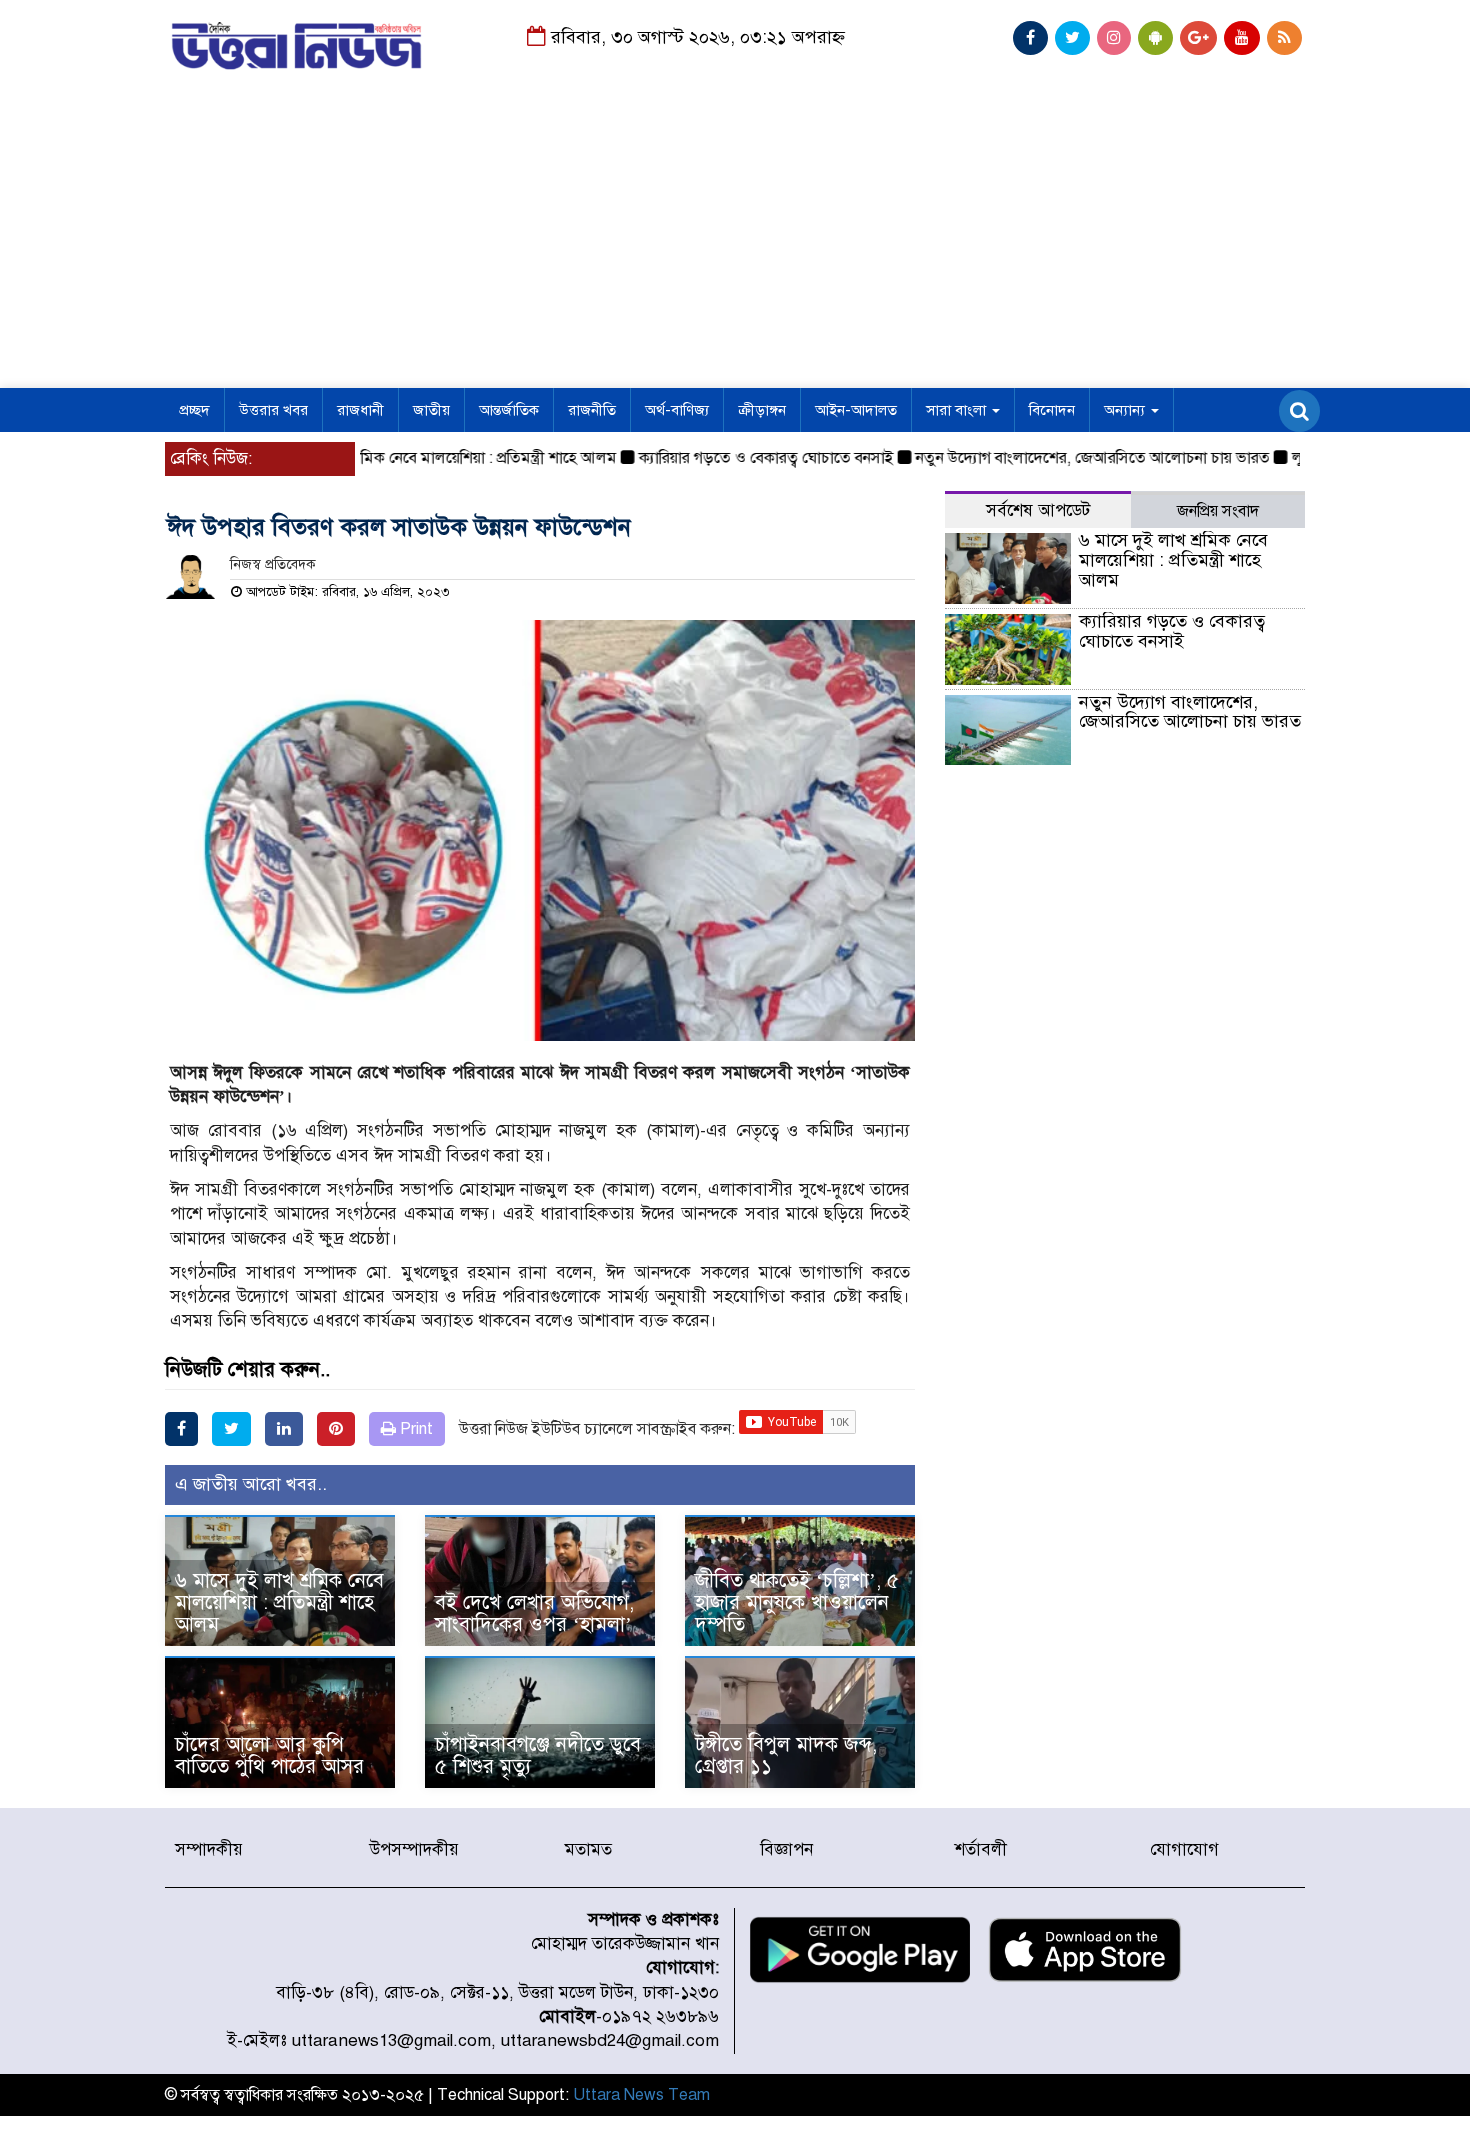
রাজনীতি (592, 410)
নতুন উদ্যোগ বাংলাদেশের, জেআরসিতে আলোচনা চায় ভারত (1058, 458)
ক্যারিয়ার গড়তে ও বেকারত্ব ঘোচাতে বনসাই (731, 458)
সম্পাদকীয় (209, 1849)
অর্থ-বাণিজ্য (677, 410)
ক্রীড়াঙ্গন (762, 410)
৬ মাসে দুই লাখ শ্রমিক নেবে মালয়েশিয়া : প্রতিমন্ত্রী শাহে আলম (400, 458)
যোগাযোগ (1184, 1849)
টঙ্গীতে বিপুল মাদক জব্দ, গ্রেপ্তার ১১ (786, 1755)
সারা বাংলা (958, 410)
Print (414, 1429)
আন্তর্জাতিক (509, 410)
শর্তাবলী (981, 1849)
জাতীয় (431, 410)
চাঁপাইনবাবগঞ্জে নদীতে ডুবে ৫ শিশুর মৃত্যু (538, 1755)
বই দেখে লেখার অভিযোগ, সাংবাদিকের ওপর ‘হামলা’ (534, 1613)
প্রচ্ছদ (194, 410)
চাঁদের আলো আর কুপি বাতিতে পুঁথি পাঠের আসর (269, 1755)
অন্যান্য (1126, 410)
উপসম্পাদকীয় (414, 1849)
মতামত (588, 1849)
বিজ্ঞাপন (786, 1849)
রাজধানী (360, 410)
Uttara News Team (641, 2095)
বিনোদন (1052, 410)
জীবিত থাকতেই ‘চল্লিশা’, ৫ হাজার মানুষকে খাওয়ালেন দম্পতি (797, 1602)
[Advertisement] (735, 238)
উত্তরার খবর (273, 410)
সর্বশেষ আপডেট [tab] (1038, 510)
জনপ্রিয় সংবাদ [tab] (1218, 511)
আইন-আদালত (856, 410)
